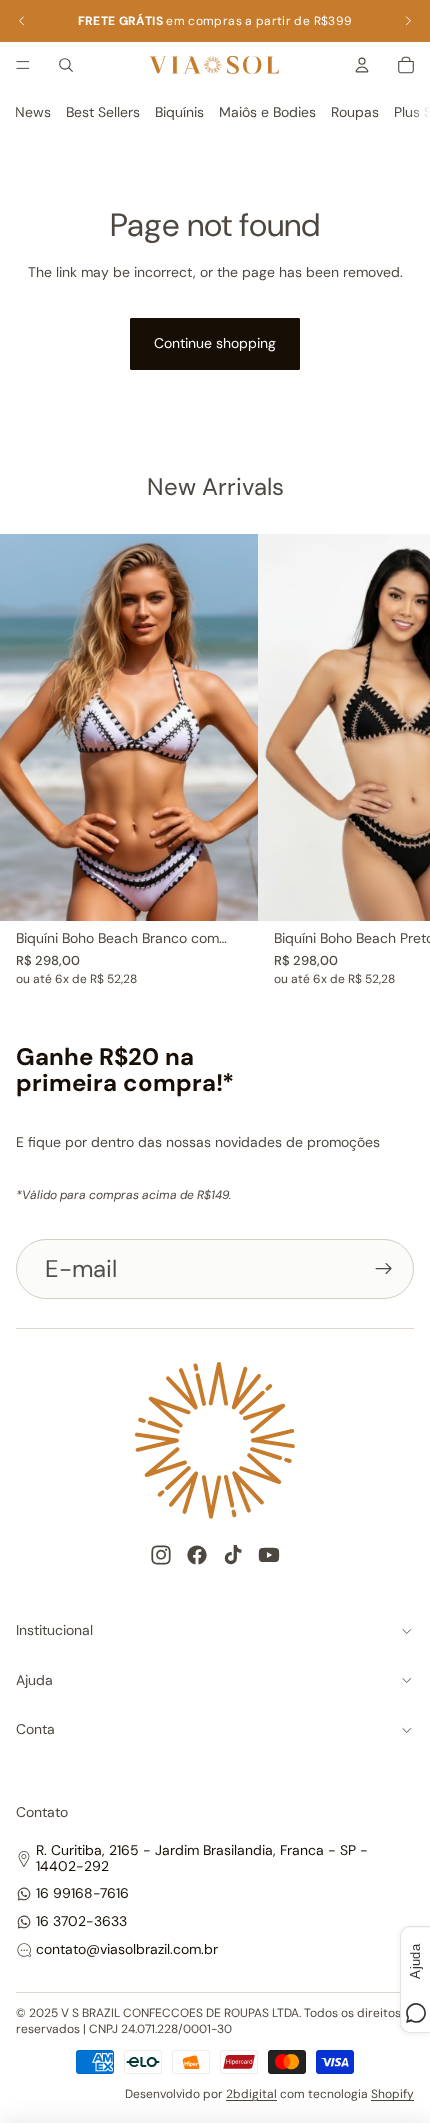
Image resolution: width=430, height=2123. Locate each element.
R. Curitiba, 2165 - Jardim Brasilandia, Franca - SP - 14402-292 (202, 1857)
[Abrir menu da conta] (362, 65)
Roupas (355, 112)
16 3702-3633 (81, 1921)
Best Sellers (103, 112)
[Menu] (23, 65)
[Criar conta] (384, 1269)
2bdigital (251, 2094)
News (33, 112)
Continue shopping (215, 343)
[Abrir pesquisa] (66, 65)
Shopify (392, 2094)
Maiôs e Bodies (267, 112)
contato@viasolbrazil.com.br (127, 1949)
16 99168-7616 (82, 1893)
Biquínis (179, 112)
